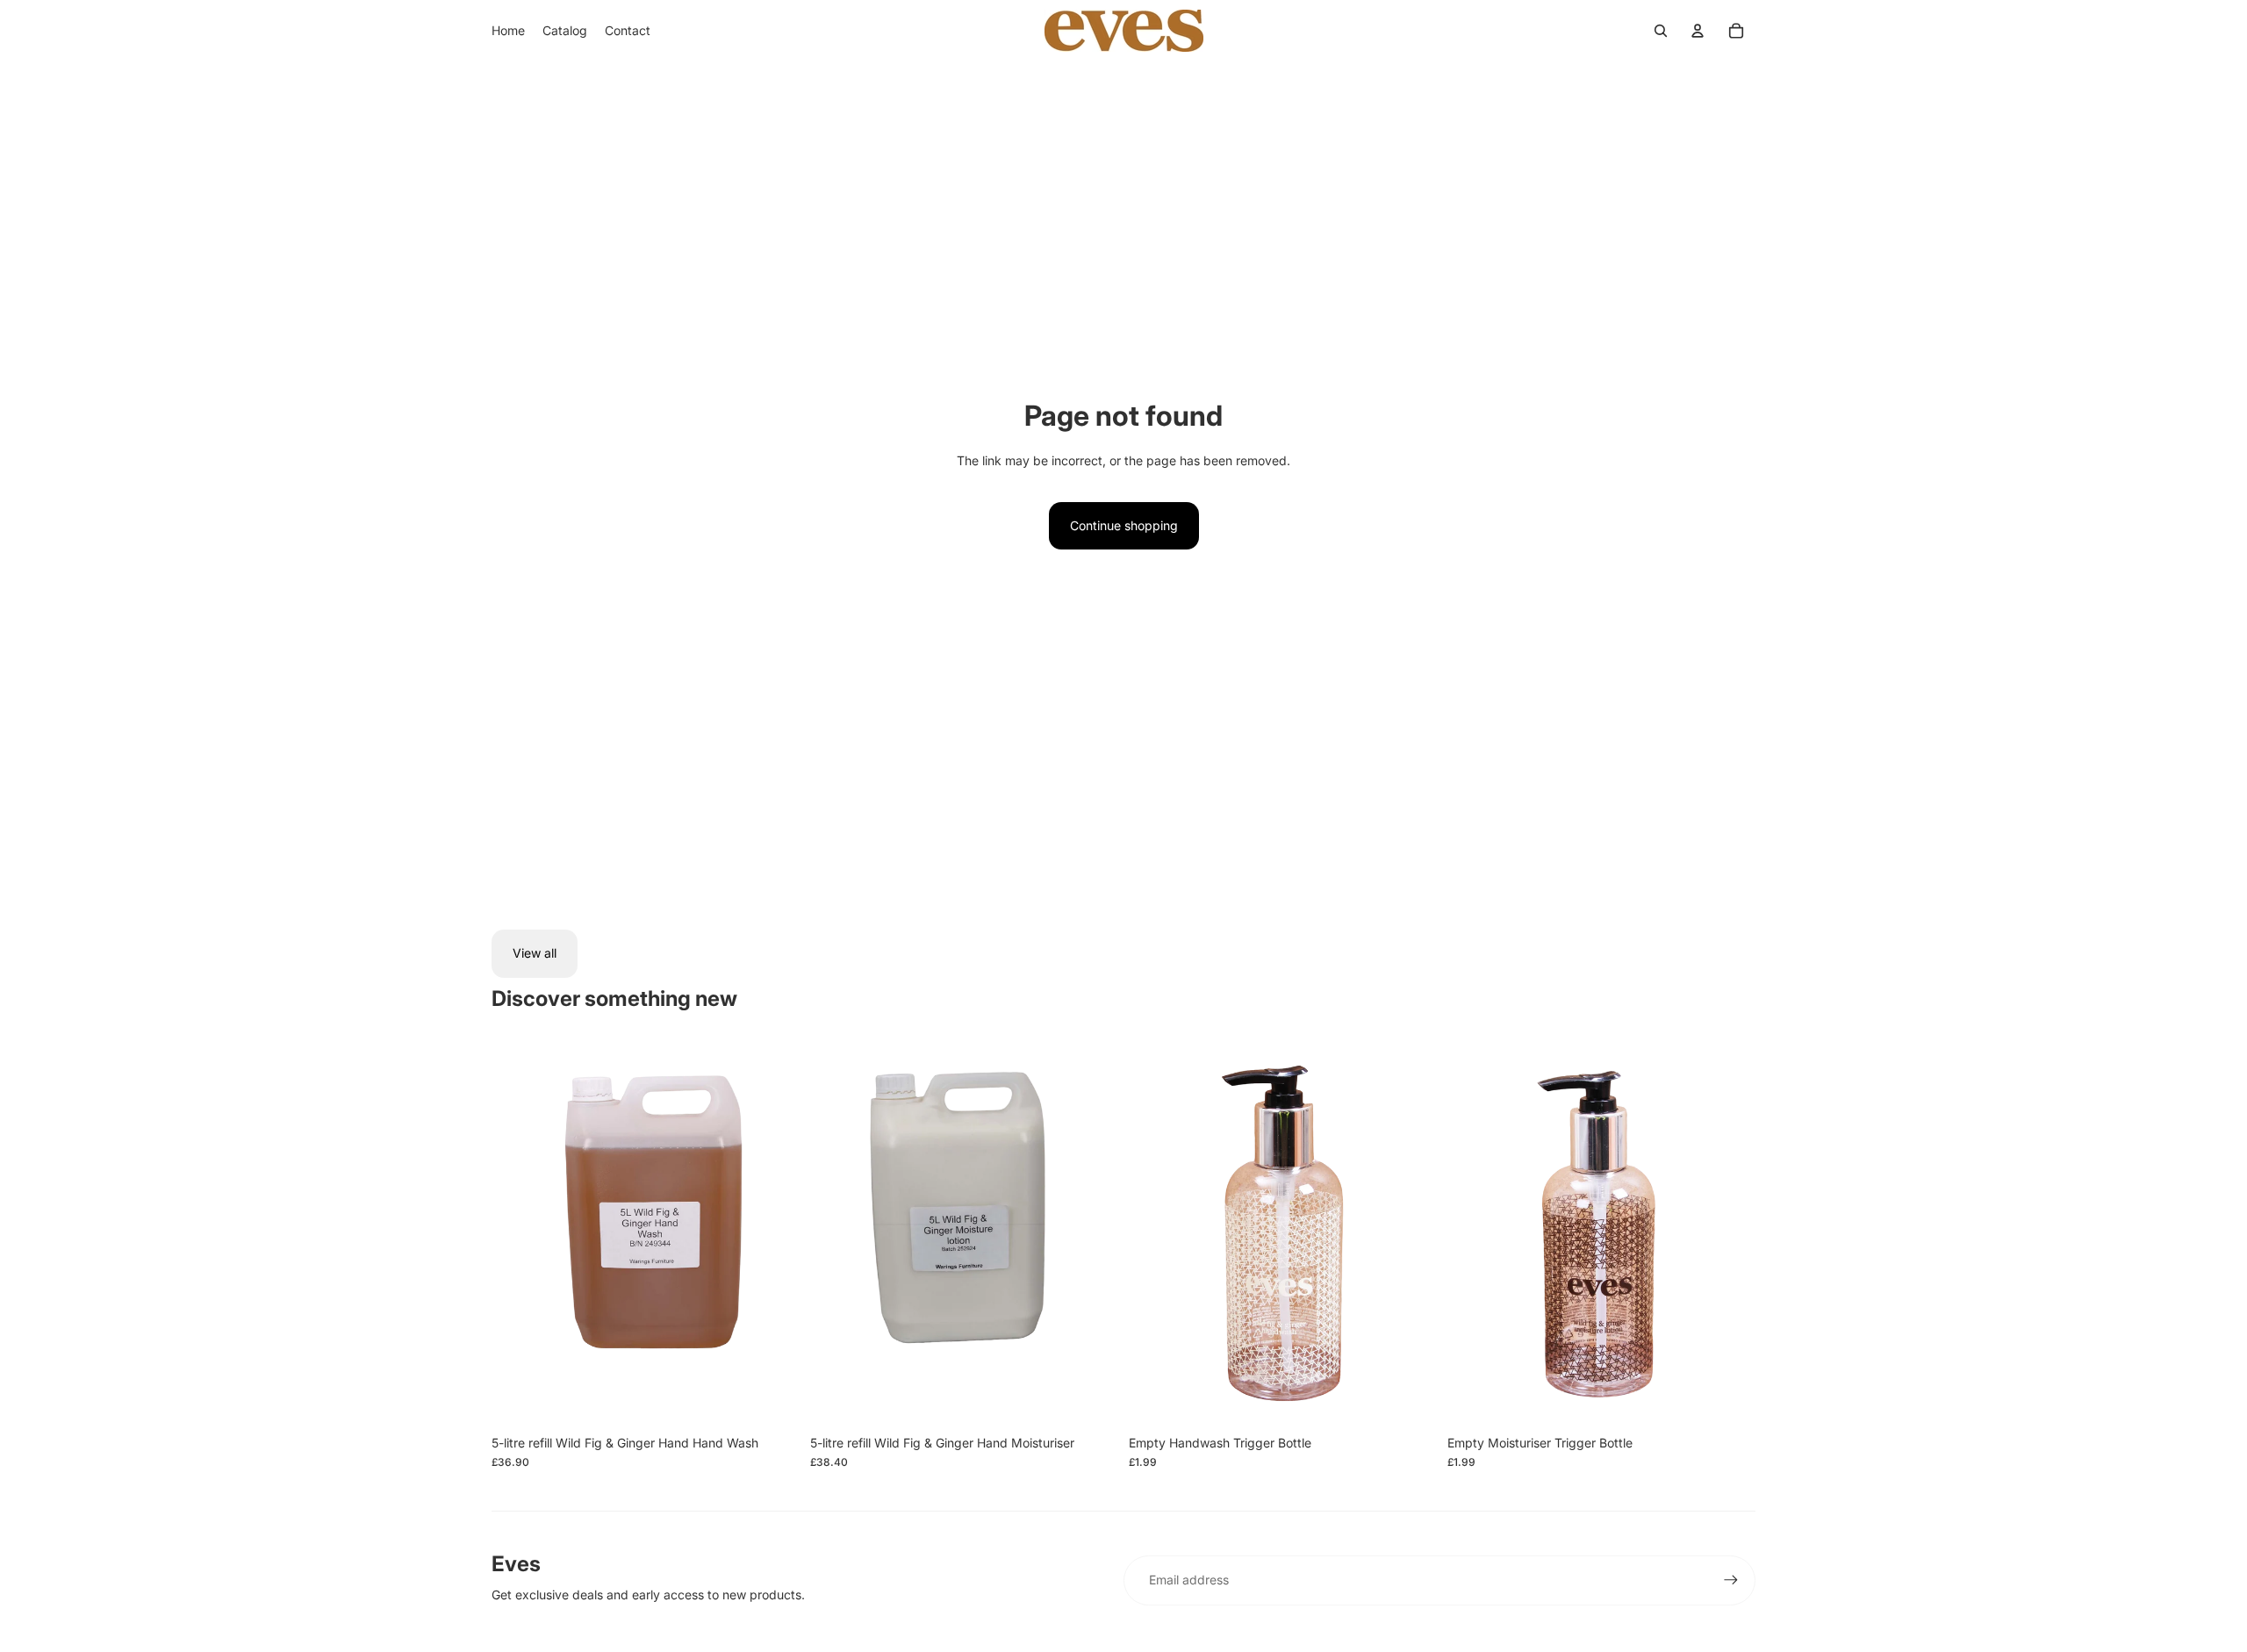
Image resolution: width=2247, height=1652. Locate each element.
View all (535, 953)
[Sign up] (1731, 1580)
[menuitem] (508, 31)
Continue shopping (1124, 525)
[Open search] (1661, 31)
